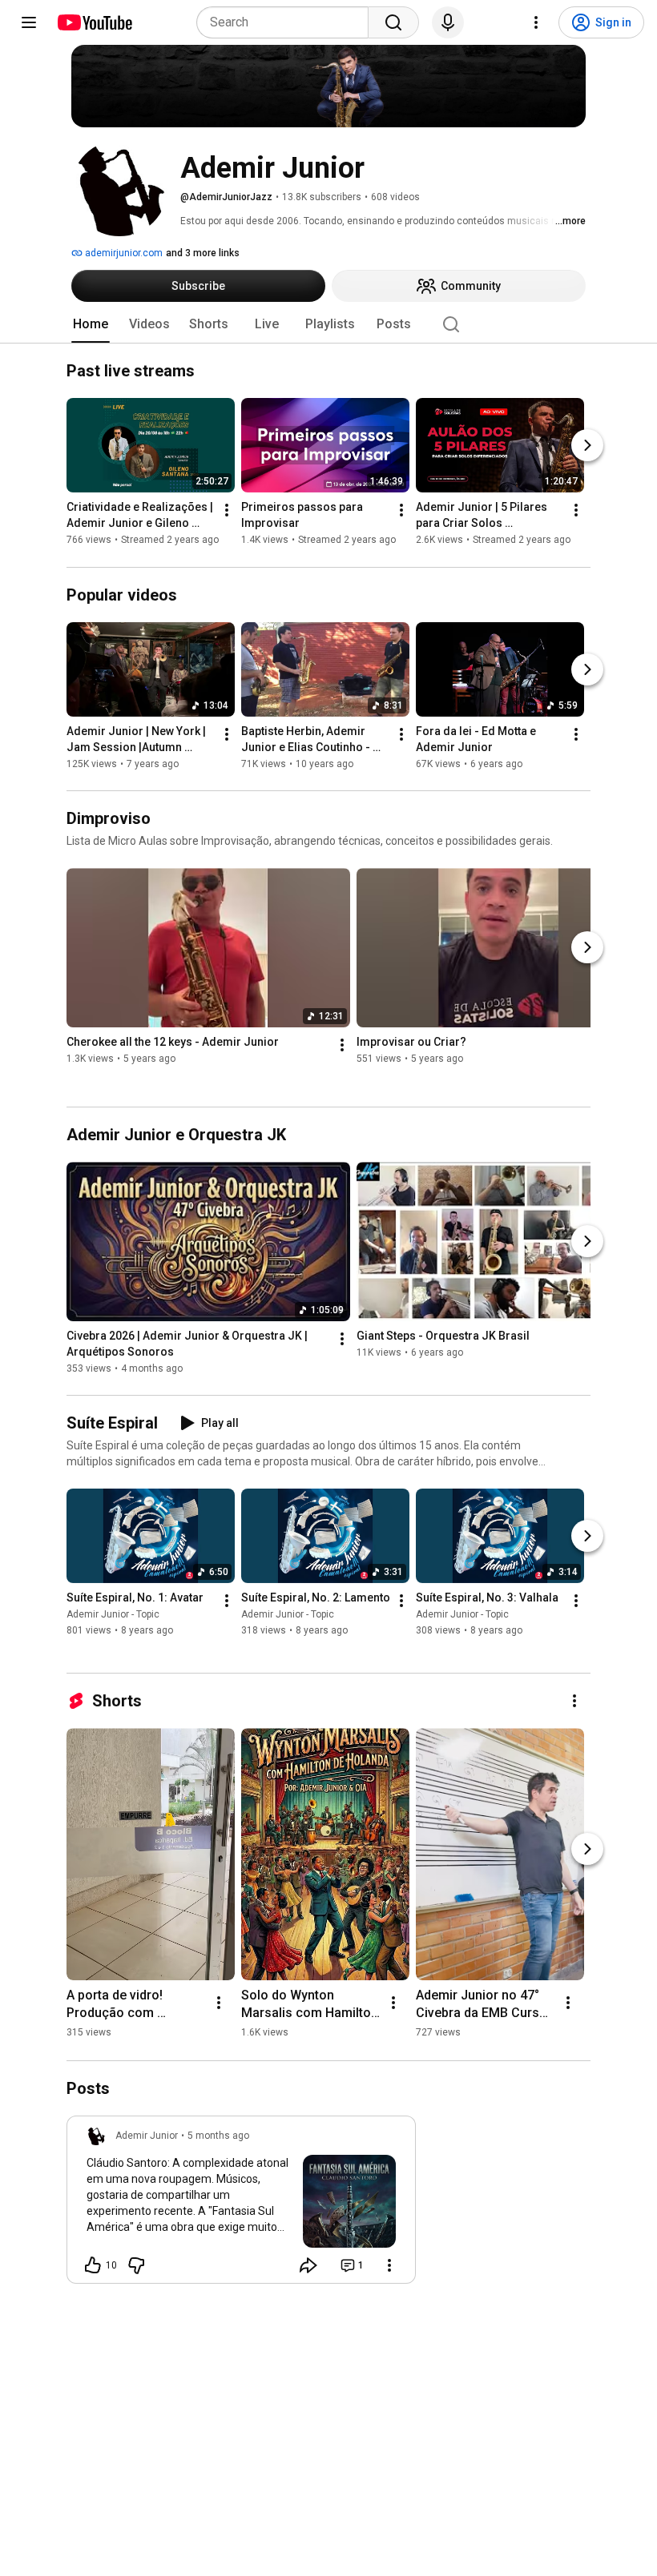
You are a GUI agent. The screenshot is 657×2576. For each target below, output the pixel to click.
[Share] (308, 2265)
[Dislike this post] (136, 2265)
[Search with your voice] (448, 22)
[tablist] (328, 324)
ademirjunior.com (123, 253)
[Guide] (29, 22)
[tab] (91, 324)
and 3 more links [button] (203, 253)
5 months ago (218, 2136)
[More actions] (227, 511)
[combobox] (287, 22)
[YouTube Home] (94, 22)
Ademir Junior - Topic (113, 1614)
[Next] (587, 446)
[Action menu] (389, 2265)
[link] (241, 2204)
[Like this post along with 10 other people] (93, 2265)
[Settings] (536, 22)
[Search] (393, 22)
